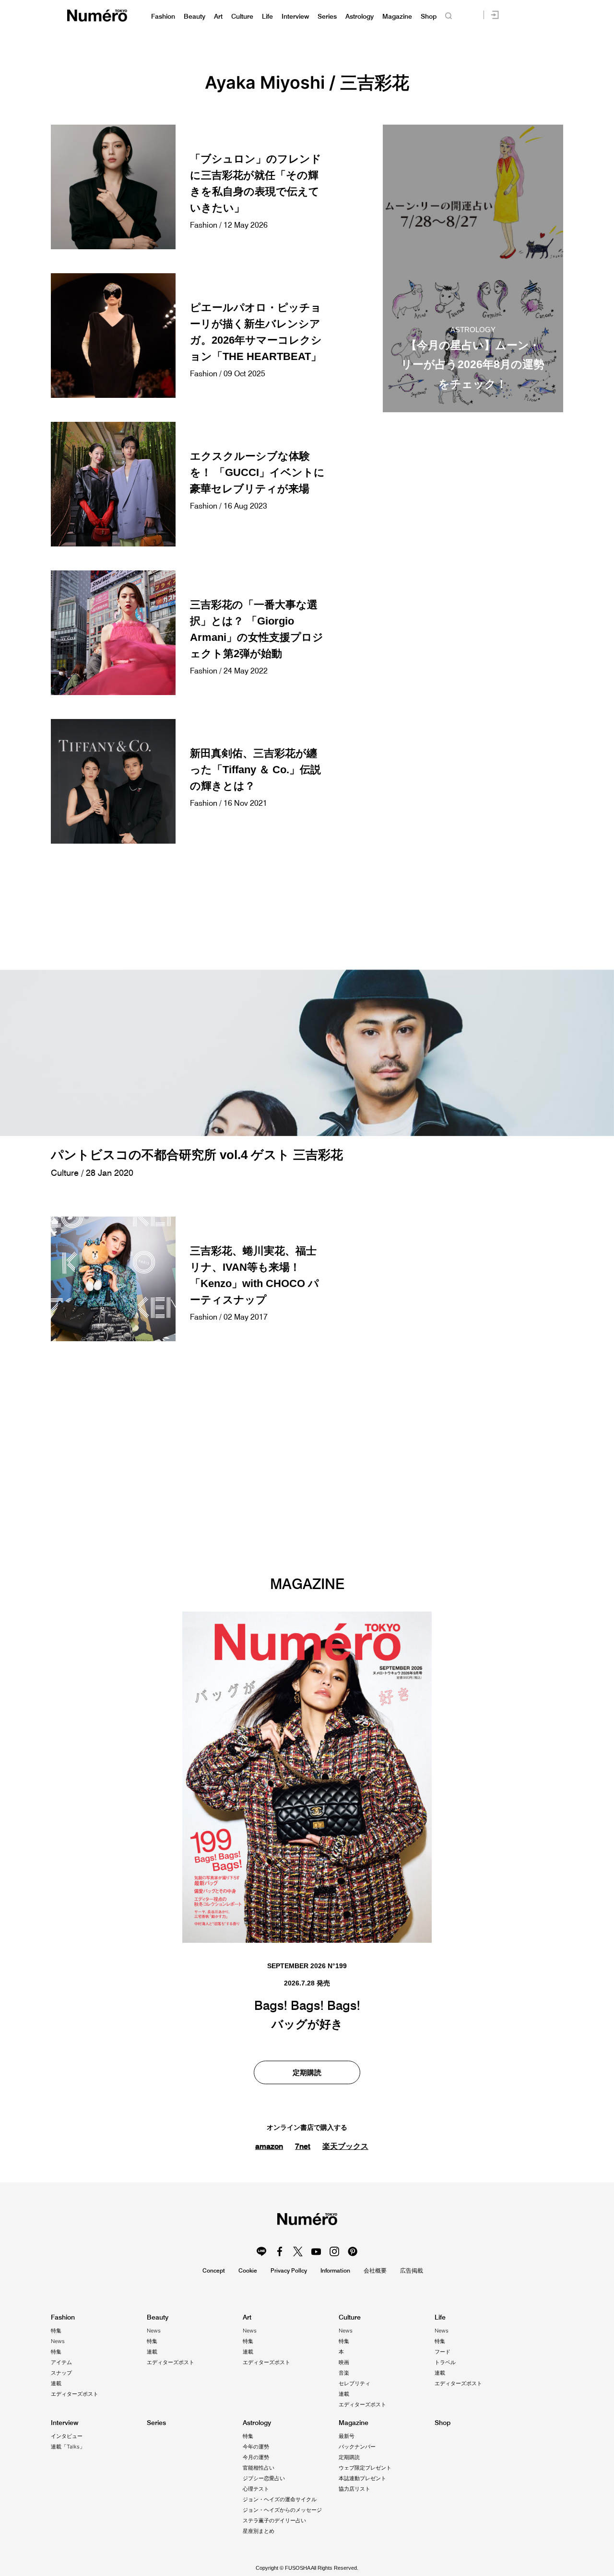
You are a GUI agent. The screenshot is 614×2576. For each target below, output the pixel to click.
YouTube (316, 2251)
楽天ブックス (345, 2146)
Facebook (280, 2251)
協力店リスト (354, 2489)
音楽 (344, 2373)
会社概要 (375, 2270)
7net (303, 2146)
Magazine (397, 17)
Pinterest (353, 2251)
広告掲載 (412, 2270)
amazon (269, 2146)
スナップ (61, 2373)
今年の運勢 (256, 2447)
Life (267, 17)
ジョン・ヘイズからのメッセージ (282, 2510)
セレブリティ (354, 2383)
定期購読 (307, 2072)
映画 (344, 2362)
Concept (214, 2270)
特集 (56, 2331)
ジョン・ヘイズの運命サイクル (280, 2499)
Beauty (195, 17)
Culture (242, 17)
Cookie (248, 2270)
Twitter (298, 2251)
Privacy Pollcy (289, 2270)
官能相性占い (259, 2468)
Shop (429, 17)
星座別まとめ (259, 2531)
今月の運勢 (256, 2457)
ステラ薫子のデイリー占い (274, 2520)
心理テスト (256, 2489)
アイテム (61, 2362)
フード (443, 2352)
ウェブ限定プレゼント (365, 2468)
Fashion (163, 17)
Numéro (97, 16)
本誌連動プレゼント (362, 2478)
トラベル (445, 2362)
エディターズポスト (75, 2394)
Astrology (360, 17)
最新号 (347, 2436)
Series (327, 17)
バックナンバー (357, 2447)
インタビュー (67, 2436)
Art (218, 17)
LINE (261, 2251)
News (58, 2341)
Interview (295, 17)
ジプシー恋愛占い (264, 2478)
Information (335, 2270)
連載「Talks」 (68, 2447)
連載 (56, 2383)
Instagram (334, 2251)
